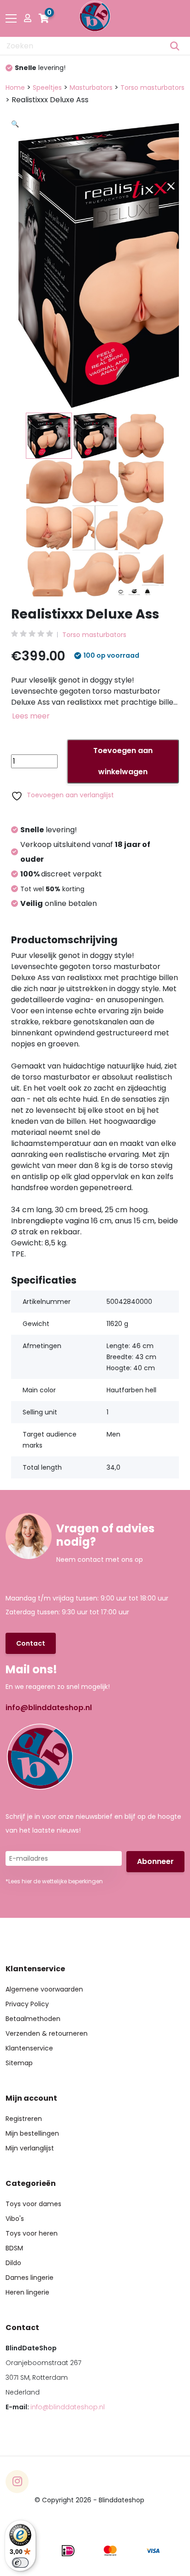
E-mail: (55, 2407)
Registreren (24, 2119)
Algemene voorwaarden (44, 1989)
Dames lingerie (30, 2278)
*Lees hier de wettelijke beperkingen (54, 1881)
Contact (31, 1643)
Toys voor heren (32, 2233)
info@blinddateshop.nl (49, 1708)
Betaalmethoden (33, 2019)
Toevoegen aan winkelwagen (123, 761)
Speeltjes (47, 88)
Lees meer (31, 716)
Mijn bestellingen (32, 2133)
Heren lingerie (27, 2292)
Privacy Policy (27, 2004)
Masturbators (91, 88)
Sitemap (19, 2063)
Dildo (13, 2263)
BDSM (14, 2248)
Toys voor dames (33, 2204)
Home (15, 88)
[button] (101, 232)
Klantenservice (29, 2048)
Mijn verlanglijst (30, 2148)
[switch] (20, 2563)
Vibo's (15, 2219)
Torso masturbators (152, 88)
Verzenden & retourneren (47, 2033)
